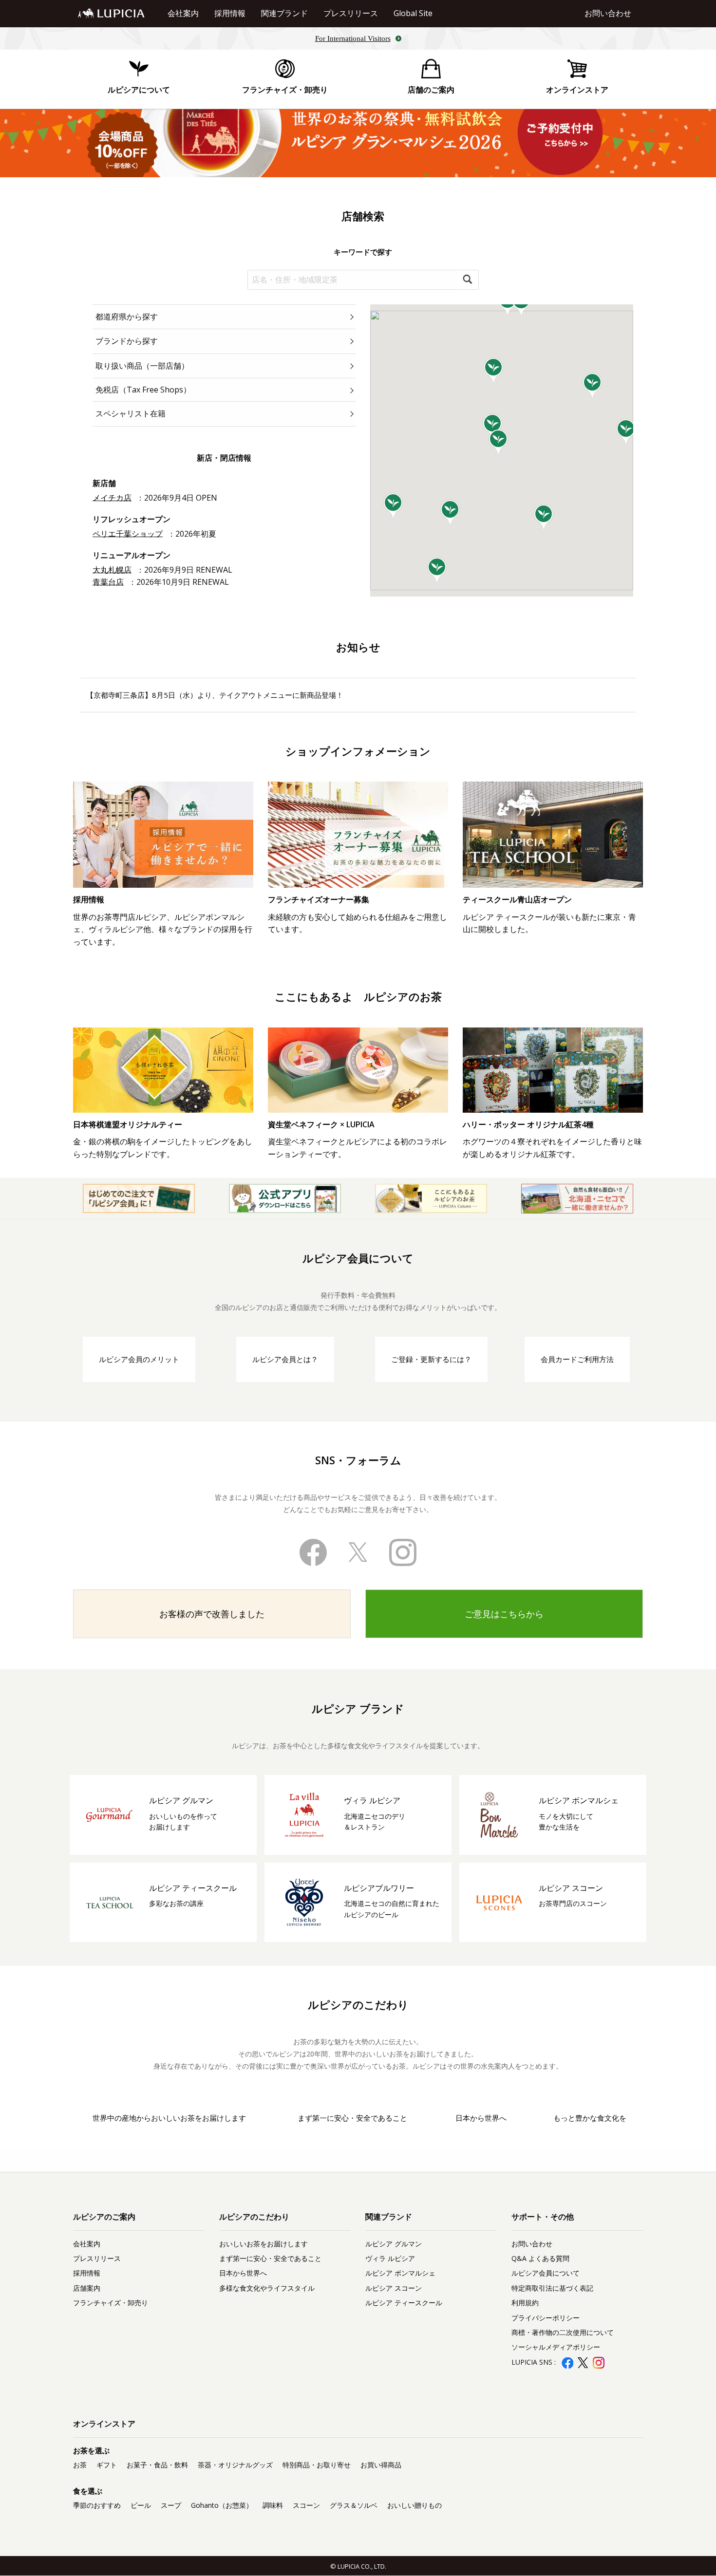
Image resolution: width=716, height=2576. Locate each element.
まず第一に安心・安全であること (352, 2118)
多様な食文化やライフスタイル (267, 2288)
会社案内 (183, 13)
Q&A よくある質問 (540, 2258)
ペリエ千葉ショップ (128, 534)
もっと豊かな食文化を (590, 2118)
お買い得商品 (381, 2465)
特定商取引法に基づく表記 (552, 2288)
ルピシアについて (139, 90)
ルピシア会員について (546, 2273)
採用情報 (230, 13)
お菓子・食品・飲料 (157, 2465)
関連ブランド (284, 13)
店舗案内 (87, 2288)
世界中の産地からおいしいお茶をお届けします (169, 2118)
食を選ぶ (88, 2491)
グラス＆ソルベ (354, 2505)
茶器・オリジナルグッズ (235, 2465)
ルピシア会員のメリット (139, 1359)
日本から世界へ (481, 2118)
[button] (494, 371)
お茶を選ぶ (91, 2450)
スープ (171, 2505)
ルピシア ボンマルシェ (400, 2273)
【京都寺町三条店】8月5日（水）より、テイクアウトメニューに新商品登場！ (215, 695)
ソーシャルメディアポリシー (556, 2347)
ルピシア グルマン (394, 2244)
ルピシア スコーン (394, 2288)
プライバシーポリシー (546, 2318)
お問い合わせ (608, 13)
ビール (141, 2505)
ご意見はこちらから (504, 1614)
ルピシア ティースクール (404, 2303)
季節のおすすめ (97, 2505)
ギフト (107, 2465)
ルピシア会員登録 (577, 2378)
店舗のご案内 (431, 90)
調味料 (273, 2505)
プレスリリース (351, 13)
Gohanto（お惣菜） (222, 2505)
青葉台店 (108, 582)
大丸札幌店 (112, 570)
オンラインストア (577, 90)
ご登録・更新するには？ (431, 1359)
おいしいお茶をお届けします (264, 2244)
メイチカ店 (112, 498)
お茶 (80, 2465)
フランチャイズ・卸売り (285, 90)
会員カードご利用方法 (577, 1359)
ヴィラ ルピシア (390, 2258)
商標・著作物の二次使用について (563, 2332)
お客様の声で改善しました (212, 1614)
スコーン (306, 2505)
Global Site (413, 13)
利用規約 (525, 2303)
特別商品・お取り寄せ (317, 2465)
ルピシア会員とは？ (285, 1359)
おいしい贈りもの (415, 2505)
